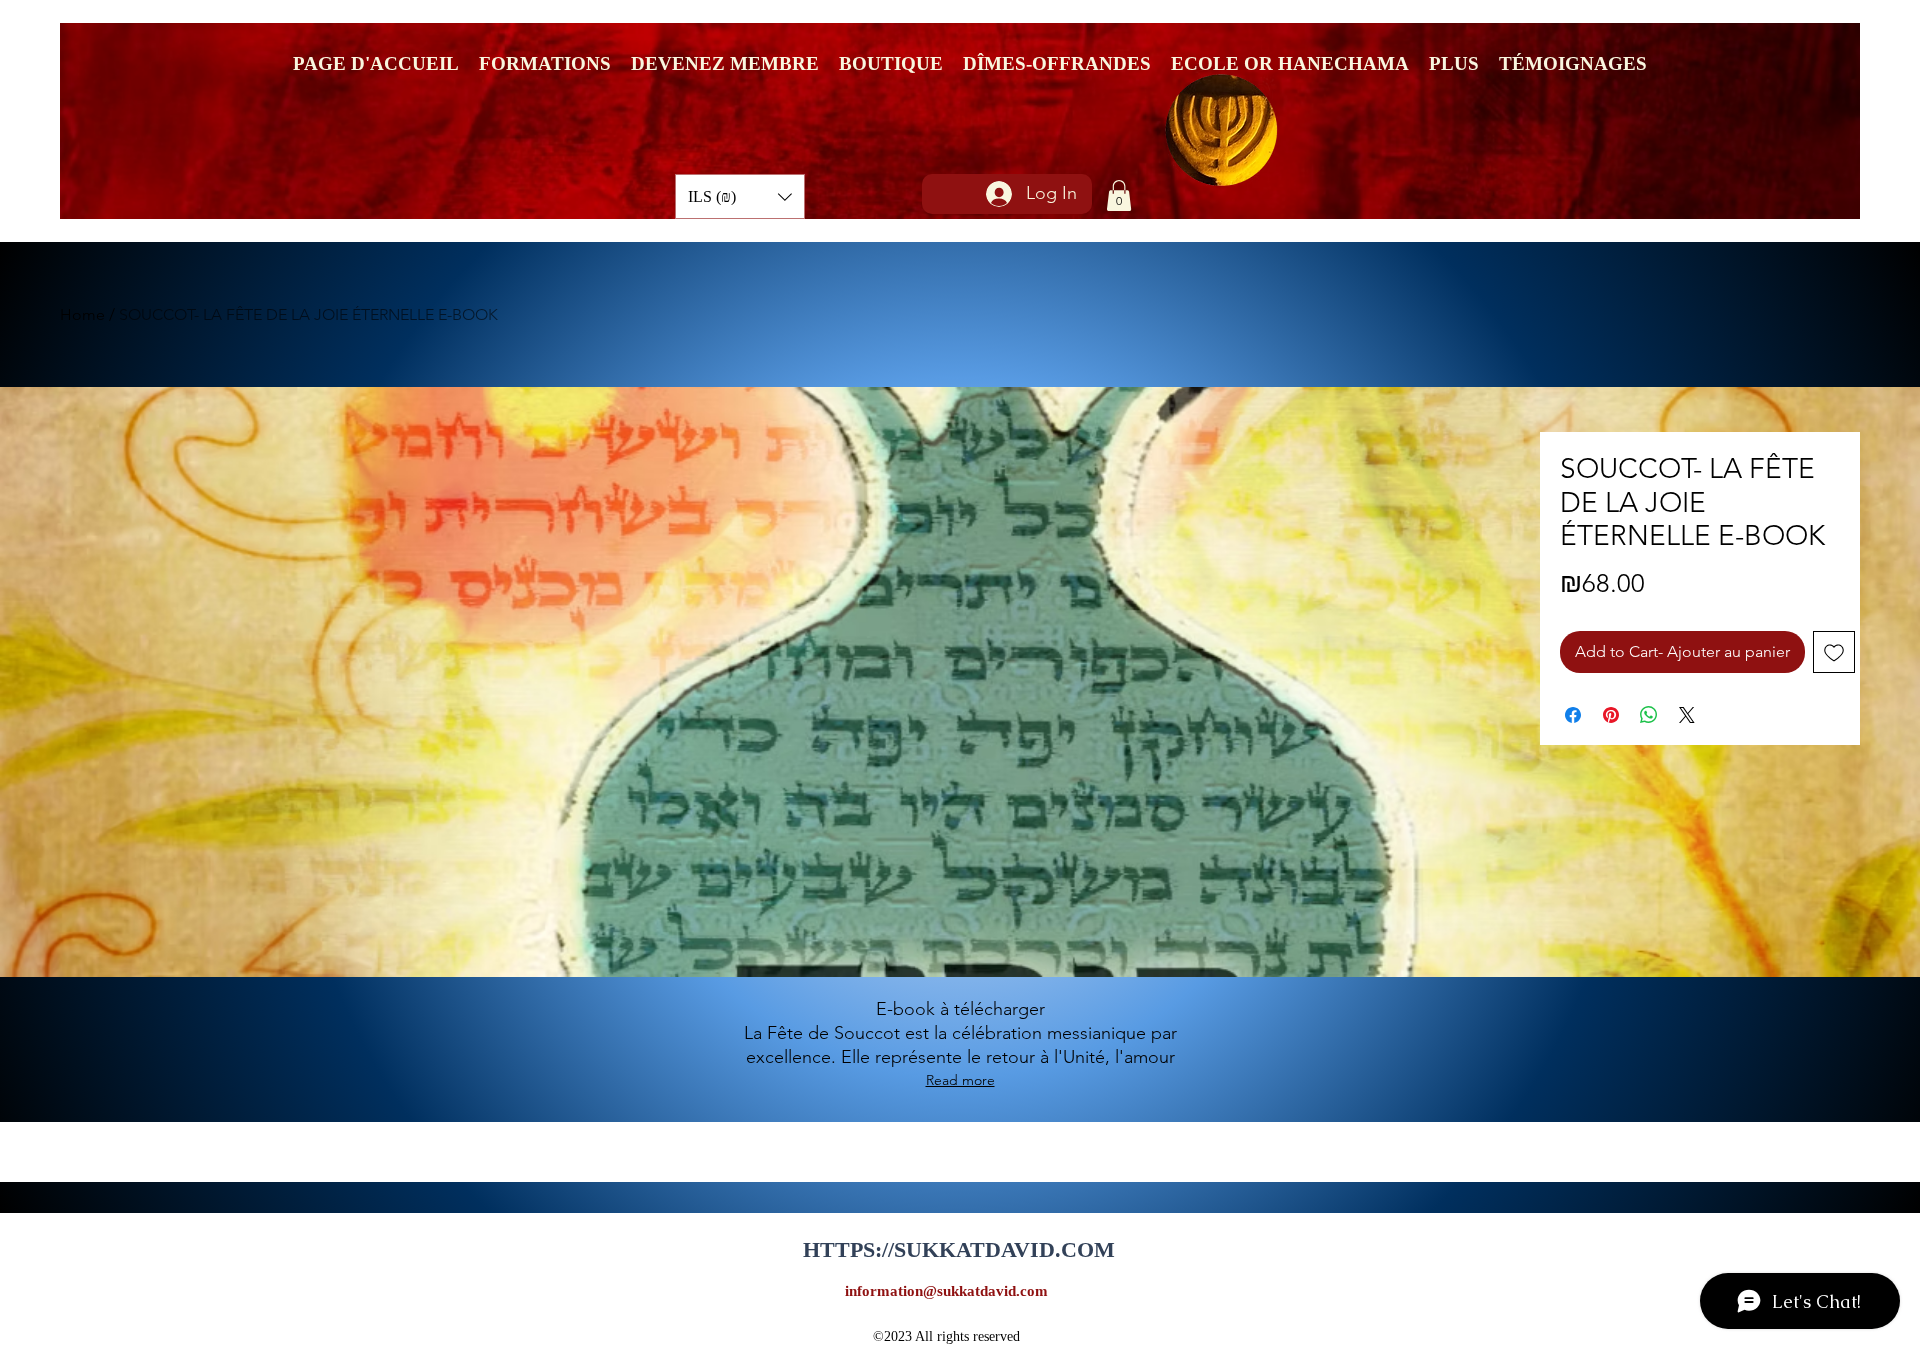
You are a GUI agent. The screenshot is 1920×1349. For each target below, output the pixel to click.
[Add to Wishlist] (1834, 652)
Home (82, 314)
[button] (740, 196)
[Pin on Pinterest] (1611, 715)
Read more (960, 1080)
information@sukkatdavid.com (946, 1291)
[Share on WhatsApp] (1649, 715)
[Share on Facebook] (1573, 715)
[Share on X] (1687, 715)
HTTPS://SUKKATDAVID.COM (959, 1249)
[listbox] (740, 196)
